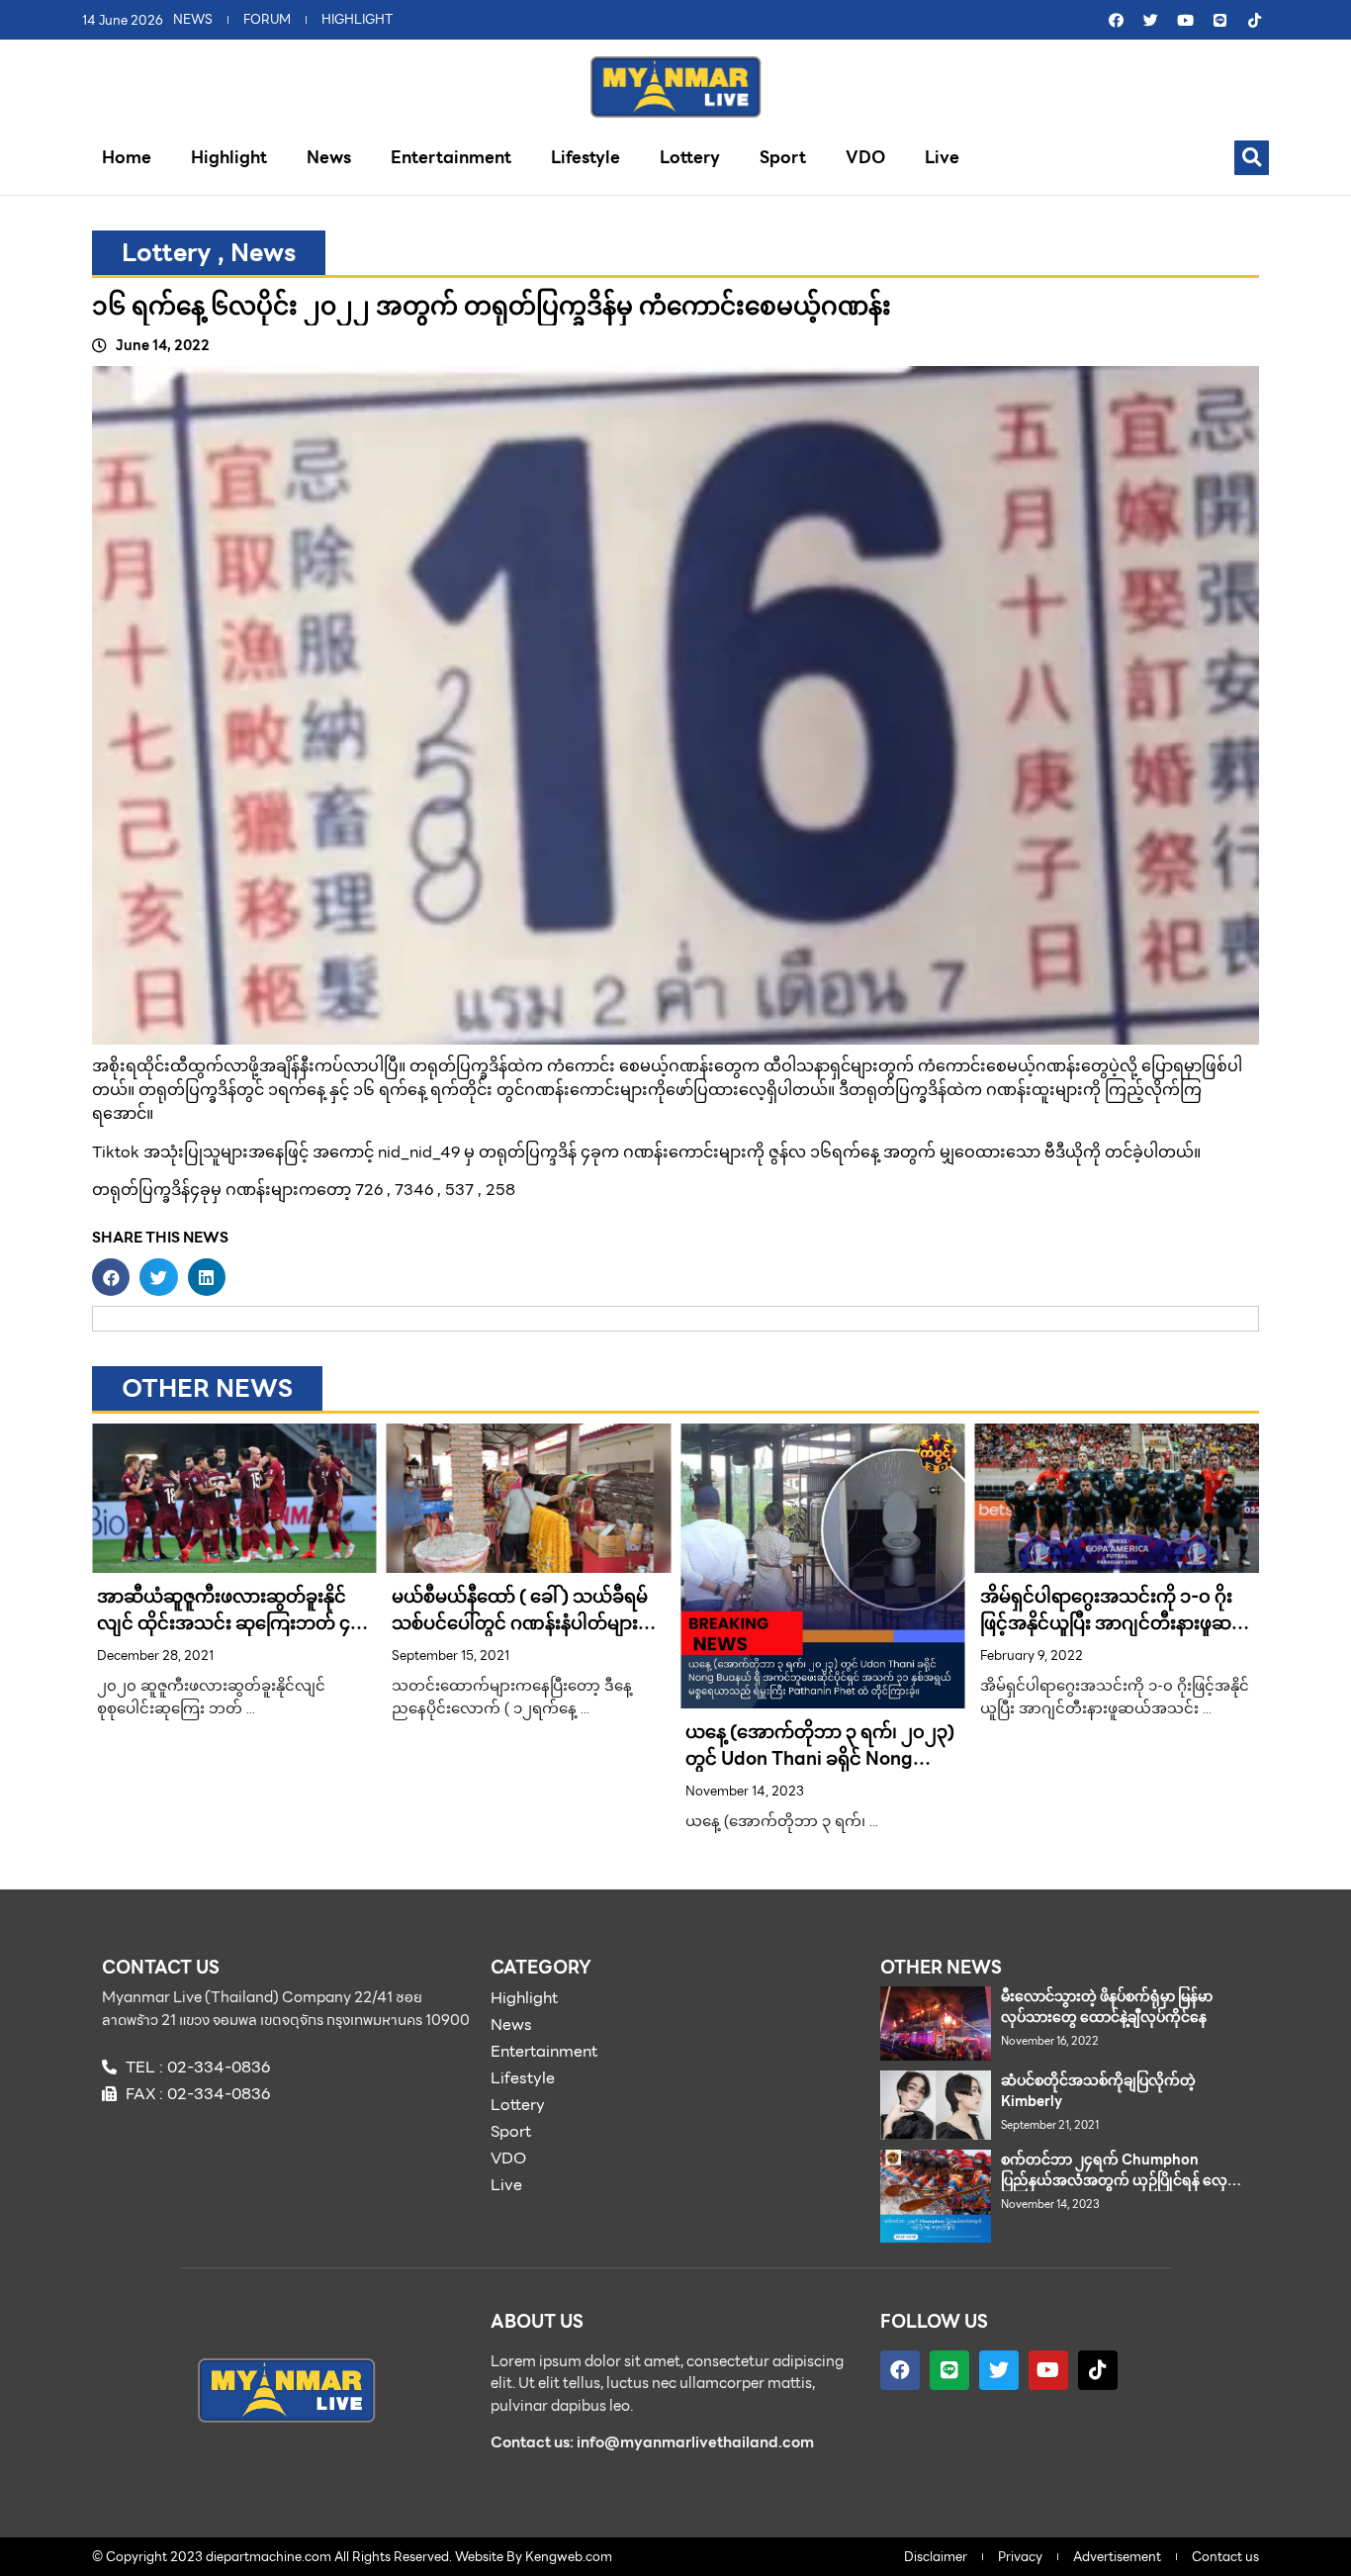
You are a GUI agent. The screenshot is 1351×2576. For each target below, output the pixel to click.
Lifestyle (585, 157)
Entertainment (451, 157)
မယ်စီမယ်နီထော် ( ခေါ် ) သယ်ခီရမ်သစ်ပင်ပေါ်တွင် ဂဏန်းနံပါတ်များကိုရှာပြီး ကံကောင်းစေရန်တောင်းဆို (525, 1623)
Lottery (690, 157)
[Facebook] (1116, 20)
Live (942, 157)
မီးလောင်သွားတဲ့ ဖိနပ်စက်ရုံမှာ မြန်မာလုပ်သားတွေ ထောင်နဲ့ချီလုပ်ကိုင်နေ (1107, 2007)
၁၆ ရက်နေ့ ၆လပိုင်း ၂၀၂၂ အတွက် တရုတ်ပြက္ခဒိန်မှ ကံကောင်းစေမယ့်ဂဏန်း (492, 306)
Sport (783, 157)
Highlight (229, 157)
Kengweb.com (569, 2557)
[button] (1252, 158)
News (329, 157)
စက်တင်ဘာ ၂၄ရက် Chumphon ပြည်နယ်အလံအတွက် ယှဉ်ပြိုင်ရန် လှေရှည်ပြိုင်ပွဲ (1114, 2180)
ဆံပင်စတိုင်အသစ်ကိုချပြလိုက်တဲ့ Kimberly (1098, 2091)
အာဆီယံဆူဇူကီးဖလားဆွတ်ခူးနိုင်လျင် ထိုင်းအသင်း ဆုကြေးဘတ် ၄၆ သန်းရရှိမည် (230, 1623)
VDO (865, 157)
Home (127, 157)
